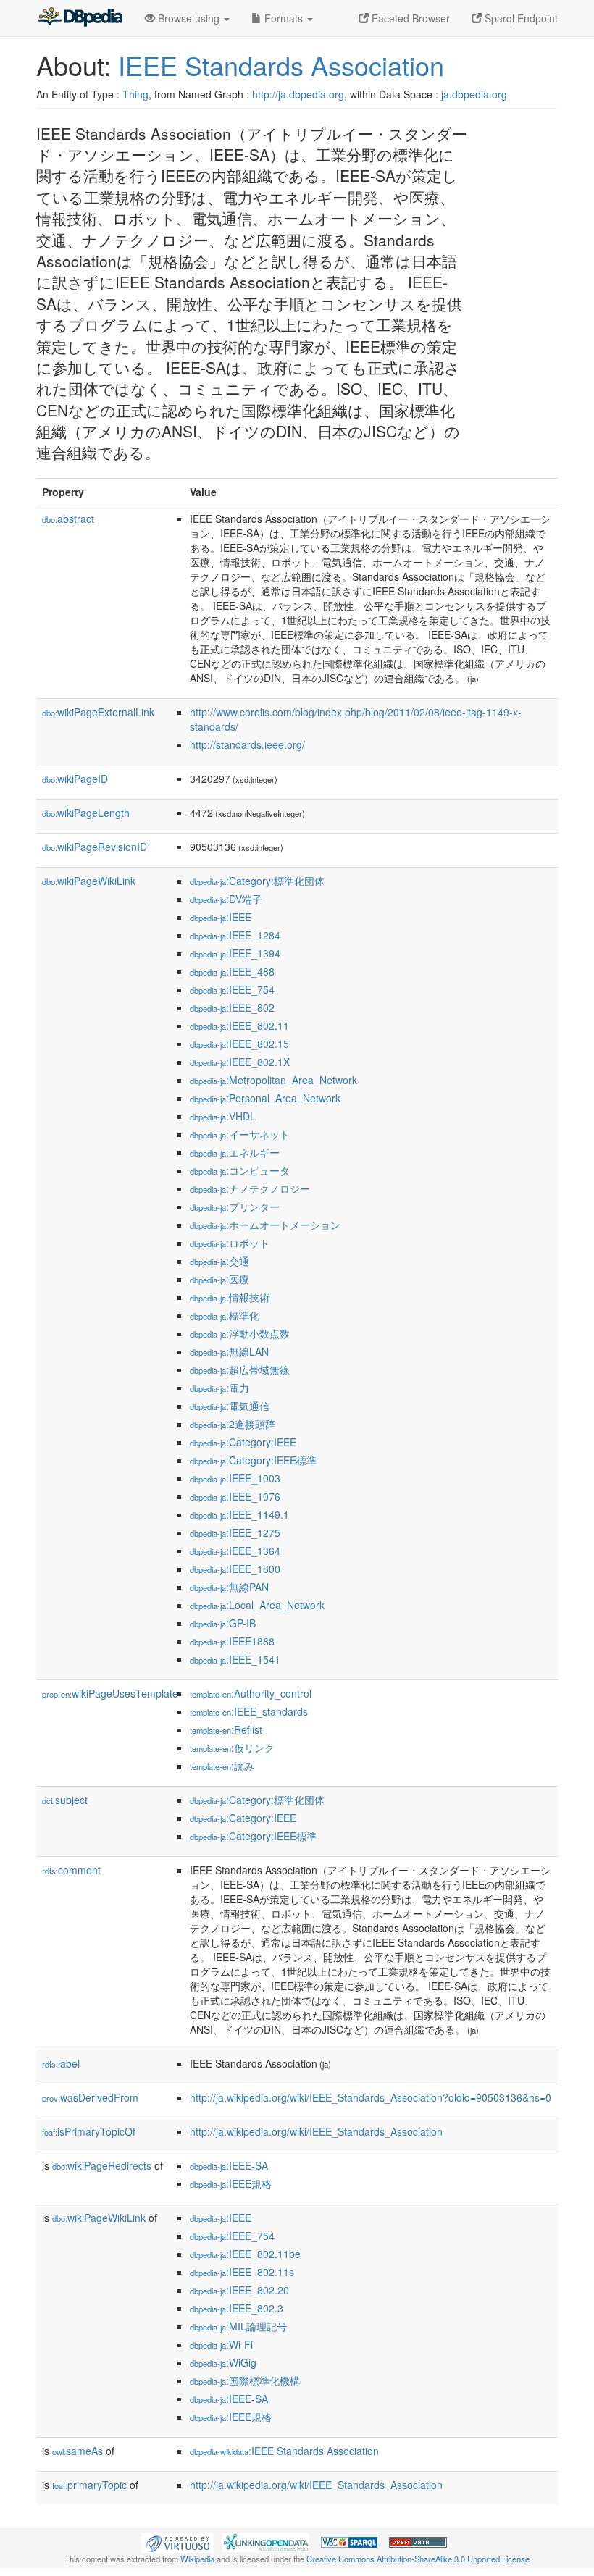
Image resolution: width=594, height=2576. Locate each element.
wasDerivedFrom (90, 2097)
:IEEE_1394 (235, 953)
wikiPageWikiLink (89, 881)
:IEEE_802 (232, 1007)
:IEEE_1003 (235, 1478)
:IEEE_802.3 (237, 2308)
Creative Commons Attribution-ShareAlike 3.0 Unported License (418, 2559)
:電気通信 (230, 1406)
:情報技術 (230, 1297)
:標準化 (225, 1315)
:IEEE (221, 917)
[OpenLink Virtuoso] (177, 2541)
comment (71, 1870)
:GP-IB (223, 1623)
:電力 (219, 1388)
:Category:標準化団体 (257, 881)
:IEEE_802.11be (245, 2254)
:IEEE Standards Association (284, 2451)
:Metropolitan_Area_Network (273, 1080)
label (61, 2063)
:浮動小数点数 (240, 1333)
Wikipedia (197, 2559)
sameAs (78, 2451)
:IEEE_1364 (235, 1551)
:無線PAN (229, 1587)
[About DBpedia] (80, 18)
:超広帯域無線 (240, 1369)
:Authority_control (251, 1693)
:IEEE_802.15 (239, 1044)
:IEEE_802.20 (239, 2290)
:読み (222, 1766)
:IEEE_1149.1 (239, 1514)
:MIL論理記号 (238, 2326)
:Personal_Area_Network (265, 1098)
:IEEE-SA (229, 2165)
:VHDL (223, 1116)
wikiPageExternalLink (98, 712)
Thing (135, 94)
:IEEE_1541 (235, 1659)
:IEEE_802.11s (242, 2272)
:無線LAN (229, 1351)
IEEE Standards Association (281, 65)
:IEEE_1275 (235, 1532)
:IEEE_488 (232, 971)
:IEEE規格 (231, 2183)
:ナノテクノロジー (250, 1188)
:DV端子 (226, 899)
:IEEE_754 (232, 989)
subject (65, 1800)
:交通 (219, 1261)
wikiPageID (75, 779)
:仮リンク (232, 1748)
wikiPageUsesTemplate (110, 1693)
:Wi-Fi (221, 2344)
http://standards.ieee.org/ (247, 744)
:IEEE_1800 (235, 1569)
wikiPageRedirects (102, 2165)
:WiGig (223, 2362)
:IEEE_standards (249, 1711)
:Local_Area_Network (257, 1605)
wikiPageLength (86, 813)
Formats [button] (284, 18)
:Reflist (226, 1729)
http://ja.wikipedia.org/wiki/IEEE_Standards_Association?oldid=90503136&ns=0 (371, 2097)
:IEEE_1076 (235, 1496)
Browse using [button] (189, 18)
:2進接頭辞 (233, 1424)
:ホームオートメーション (265, 1225)
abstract (68, 519)
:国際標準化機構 (245, 2380)
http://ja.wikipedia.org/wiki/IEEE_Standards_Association (316, 2131)
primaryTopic (89, 2485)
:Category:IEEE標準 (253, 1460)
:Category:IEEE (243, 1442)
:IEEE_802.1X (240, 1062)
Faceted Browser (409, 18)
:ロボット (230, 1243)
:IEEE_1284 (235, 935)
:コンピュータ (240, 1170)
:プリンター (235, 1207)
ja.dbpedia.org (474, 94)
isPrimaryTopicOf (89, 2131)
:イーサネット (240, 1134)
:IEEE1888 (232, 1641)
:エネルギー (235, 1152)
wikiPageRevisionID (95, 847)
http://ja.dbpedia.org (298, 94)
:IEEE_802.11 (239, 1025)
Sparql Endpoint (520, 18)
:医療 (219, 1279)
